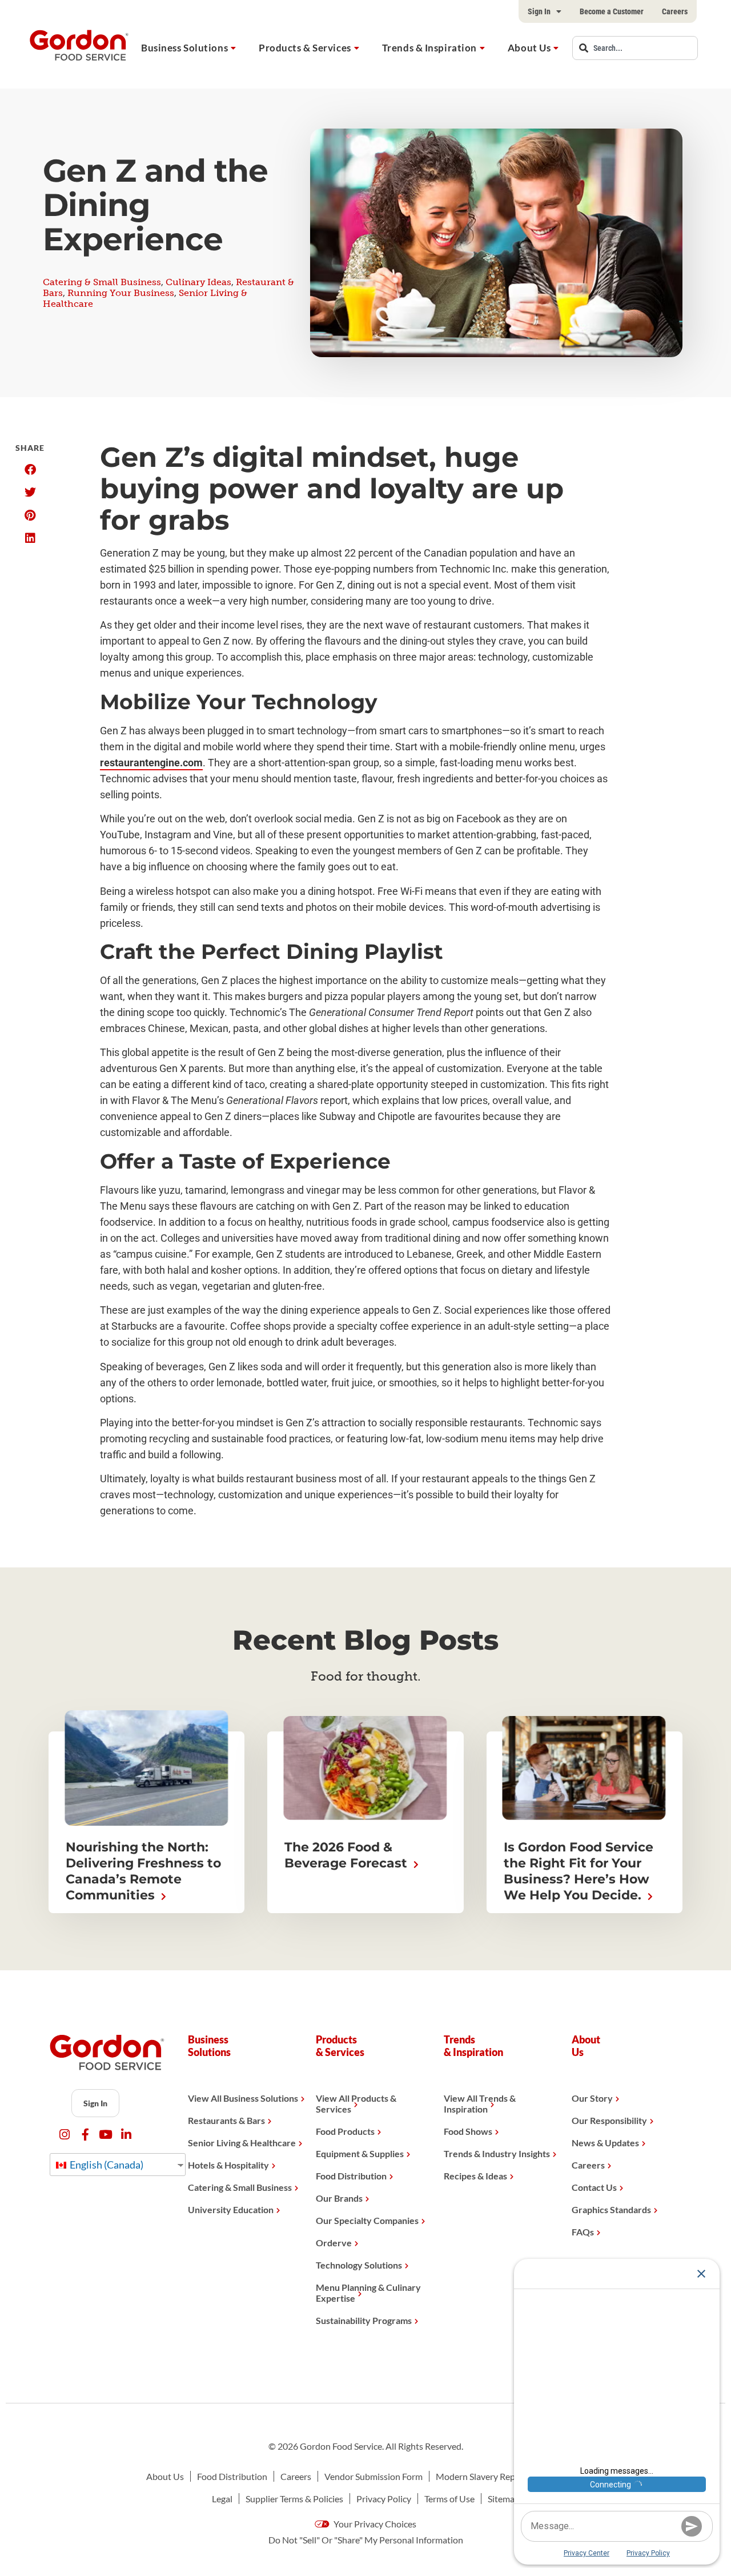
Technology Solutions (359, 2265)
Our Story (592, 2098)
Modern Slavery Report (481, 2476)
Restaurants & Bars (226, 2120)
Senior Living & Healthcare (242, 2143)
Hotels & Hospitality (228, 2165)
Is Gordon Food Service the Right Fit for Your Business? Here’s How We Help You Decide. (579, 1871)
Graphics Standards (611, 2209)
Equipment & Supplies (360, 2153)
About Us (529, 48)
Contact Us (594, 2187)
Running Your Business (121, 293)
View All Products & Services (356, 2103)
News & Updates (605, 2143)
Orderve (334, 2243)
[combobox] (635, 48)
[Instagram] (65, 2135)
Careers (675, 11)
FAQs (583, 2232)
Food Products (345, 2131)
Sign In (539, 11)
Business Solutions (184, 48)
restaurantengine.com (151, 763)
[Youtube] (106, 2135)
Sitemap (504, 2499)
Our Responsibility (609, 2120)
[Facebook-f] (85, 2135)
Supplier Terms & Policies (294, 2499)
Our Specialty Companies (367, 2220)
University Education (231, 2209)
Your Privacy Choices (374, 2524)
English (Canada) (106, 2165)
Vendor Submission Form (373, 2476)
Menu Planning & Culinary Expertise (368, 2293)
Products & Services (305, 48)
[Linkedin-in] (126, 2135)
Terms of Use (449, 2499)
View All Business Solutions (243, 2098)
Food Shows (468, 2131)
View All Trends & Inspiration (480, 2103)
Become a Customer (612, 11)
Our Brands (339, 2198)
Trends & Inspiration (429, 48)
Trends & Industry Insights (497, 2153)
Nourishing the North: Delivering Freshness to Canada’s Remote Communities (143, 1871)
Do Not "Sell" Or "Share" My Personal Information (366, 2540)
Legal (222, 2499)
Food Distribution (351, 2176)
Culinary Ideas (198, 282)
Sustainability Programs (364, 2320)
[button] (30, 470)
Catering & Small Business (102, 282)
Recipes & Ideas (475, 2176)
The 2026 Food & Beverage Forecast (348, 1855)
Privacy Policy (384, 2499)
